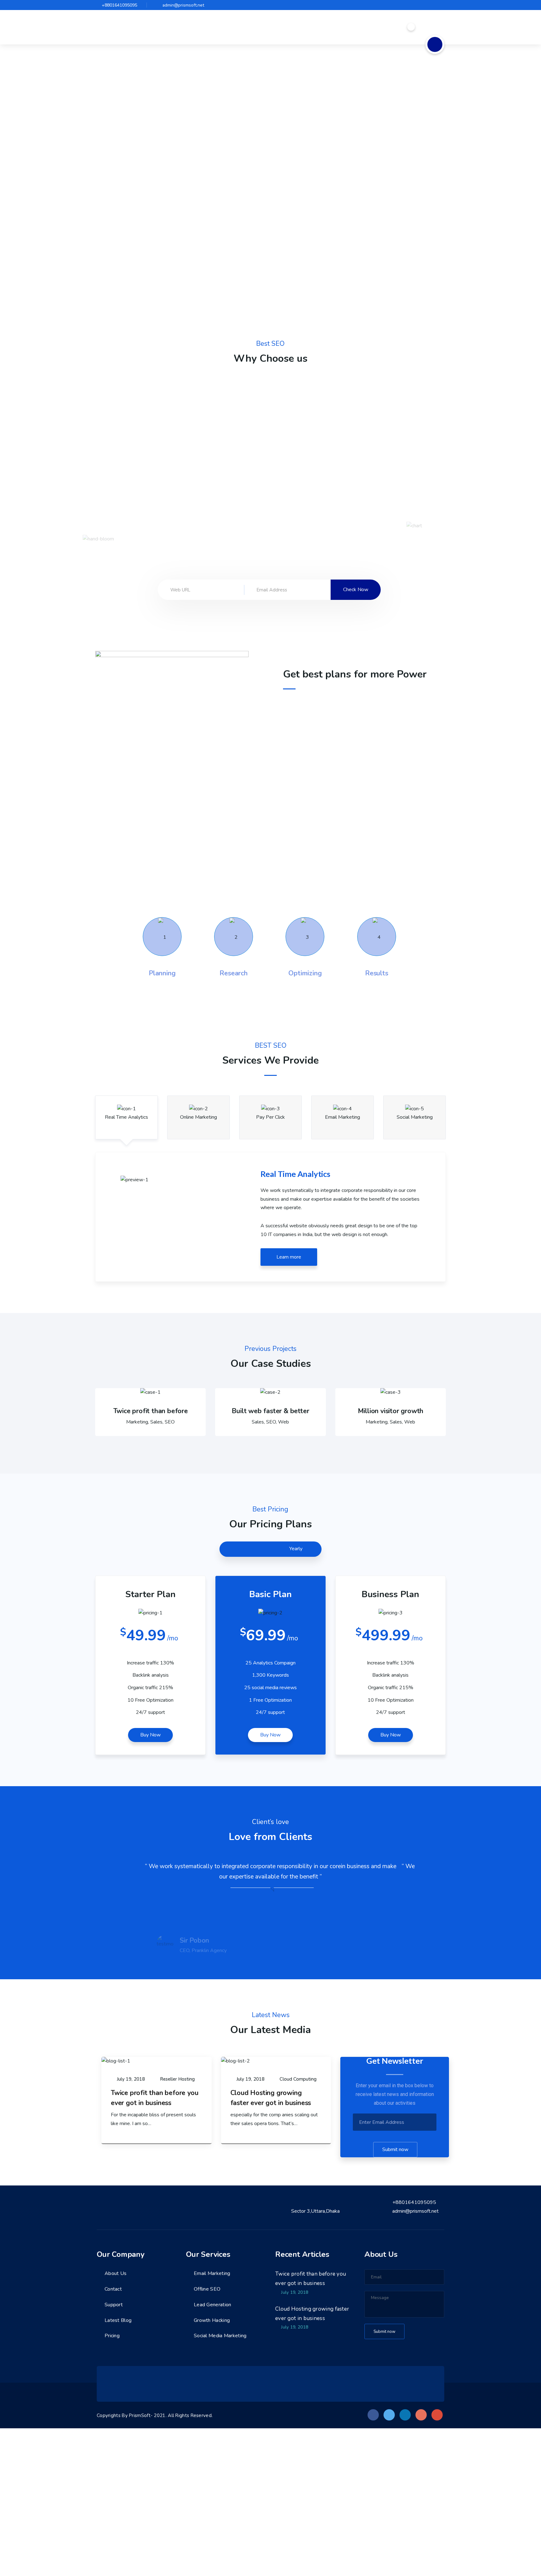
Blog (344, 27)
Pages (286, 27)
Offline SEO (207, 2289)
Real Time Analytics (126, 1117)
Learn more (289, 1257)
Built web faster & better (270, 1411)
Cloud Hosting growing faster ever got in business (312, 2314)
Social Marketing (415, 1117)
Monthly (245, 1549)
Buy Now (150, 1735)
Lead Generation (213, 2305)
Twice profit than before (151, 1411)
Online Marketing (198, 1117)
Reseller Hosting (177, 2079)
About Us (116, 2273)
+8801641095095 (119, 5)
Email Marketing (343, 1117)
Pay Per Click (270, 1117)
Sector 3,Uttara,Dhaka (315, 2211)
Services (316, 27)
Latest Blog (118, 2320)
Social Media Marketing (220, 2336)
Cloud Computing (298, 2079)
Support (114, 2305)
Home (261, 27)
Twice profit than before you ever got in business (311, 2279)
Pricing (112, 2336)
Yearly (296, 1549)
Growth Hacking (212, 2320)
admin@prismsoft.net (183, 5)
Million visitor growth (391, 1411)
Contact (373, 27)
